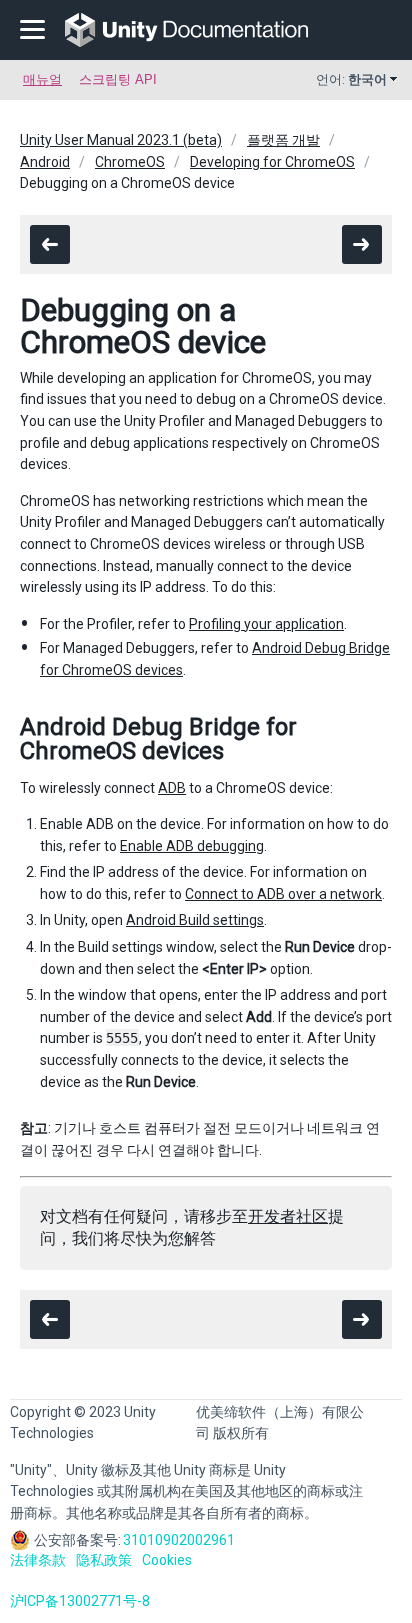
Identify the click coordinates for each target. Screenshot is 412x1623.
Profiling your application (266, 624)
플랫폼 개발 (283, 140)
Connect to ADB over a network (283, 894)
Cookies (167, 1560)
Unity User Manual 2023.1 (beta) (121, 140)
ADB (172, 788)
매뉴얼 (42, 79)
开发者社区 (288, 1216)
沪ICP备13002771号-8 (80, 1601)
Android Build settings (195, 920)
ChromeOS (130, 162)
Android (45, 162)
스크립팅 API (118, 79)
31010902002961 (179, 1540)
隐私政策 (104, 1560)
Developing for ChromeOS (272, 162)
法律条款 (38, 1560)
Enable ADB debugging (192, 846)
